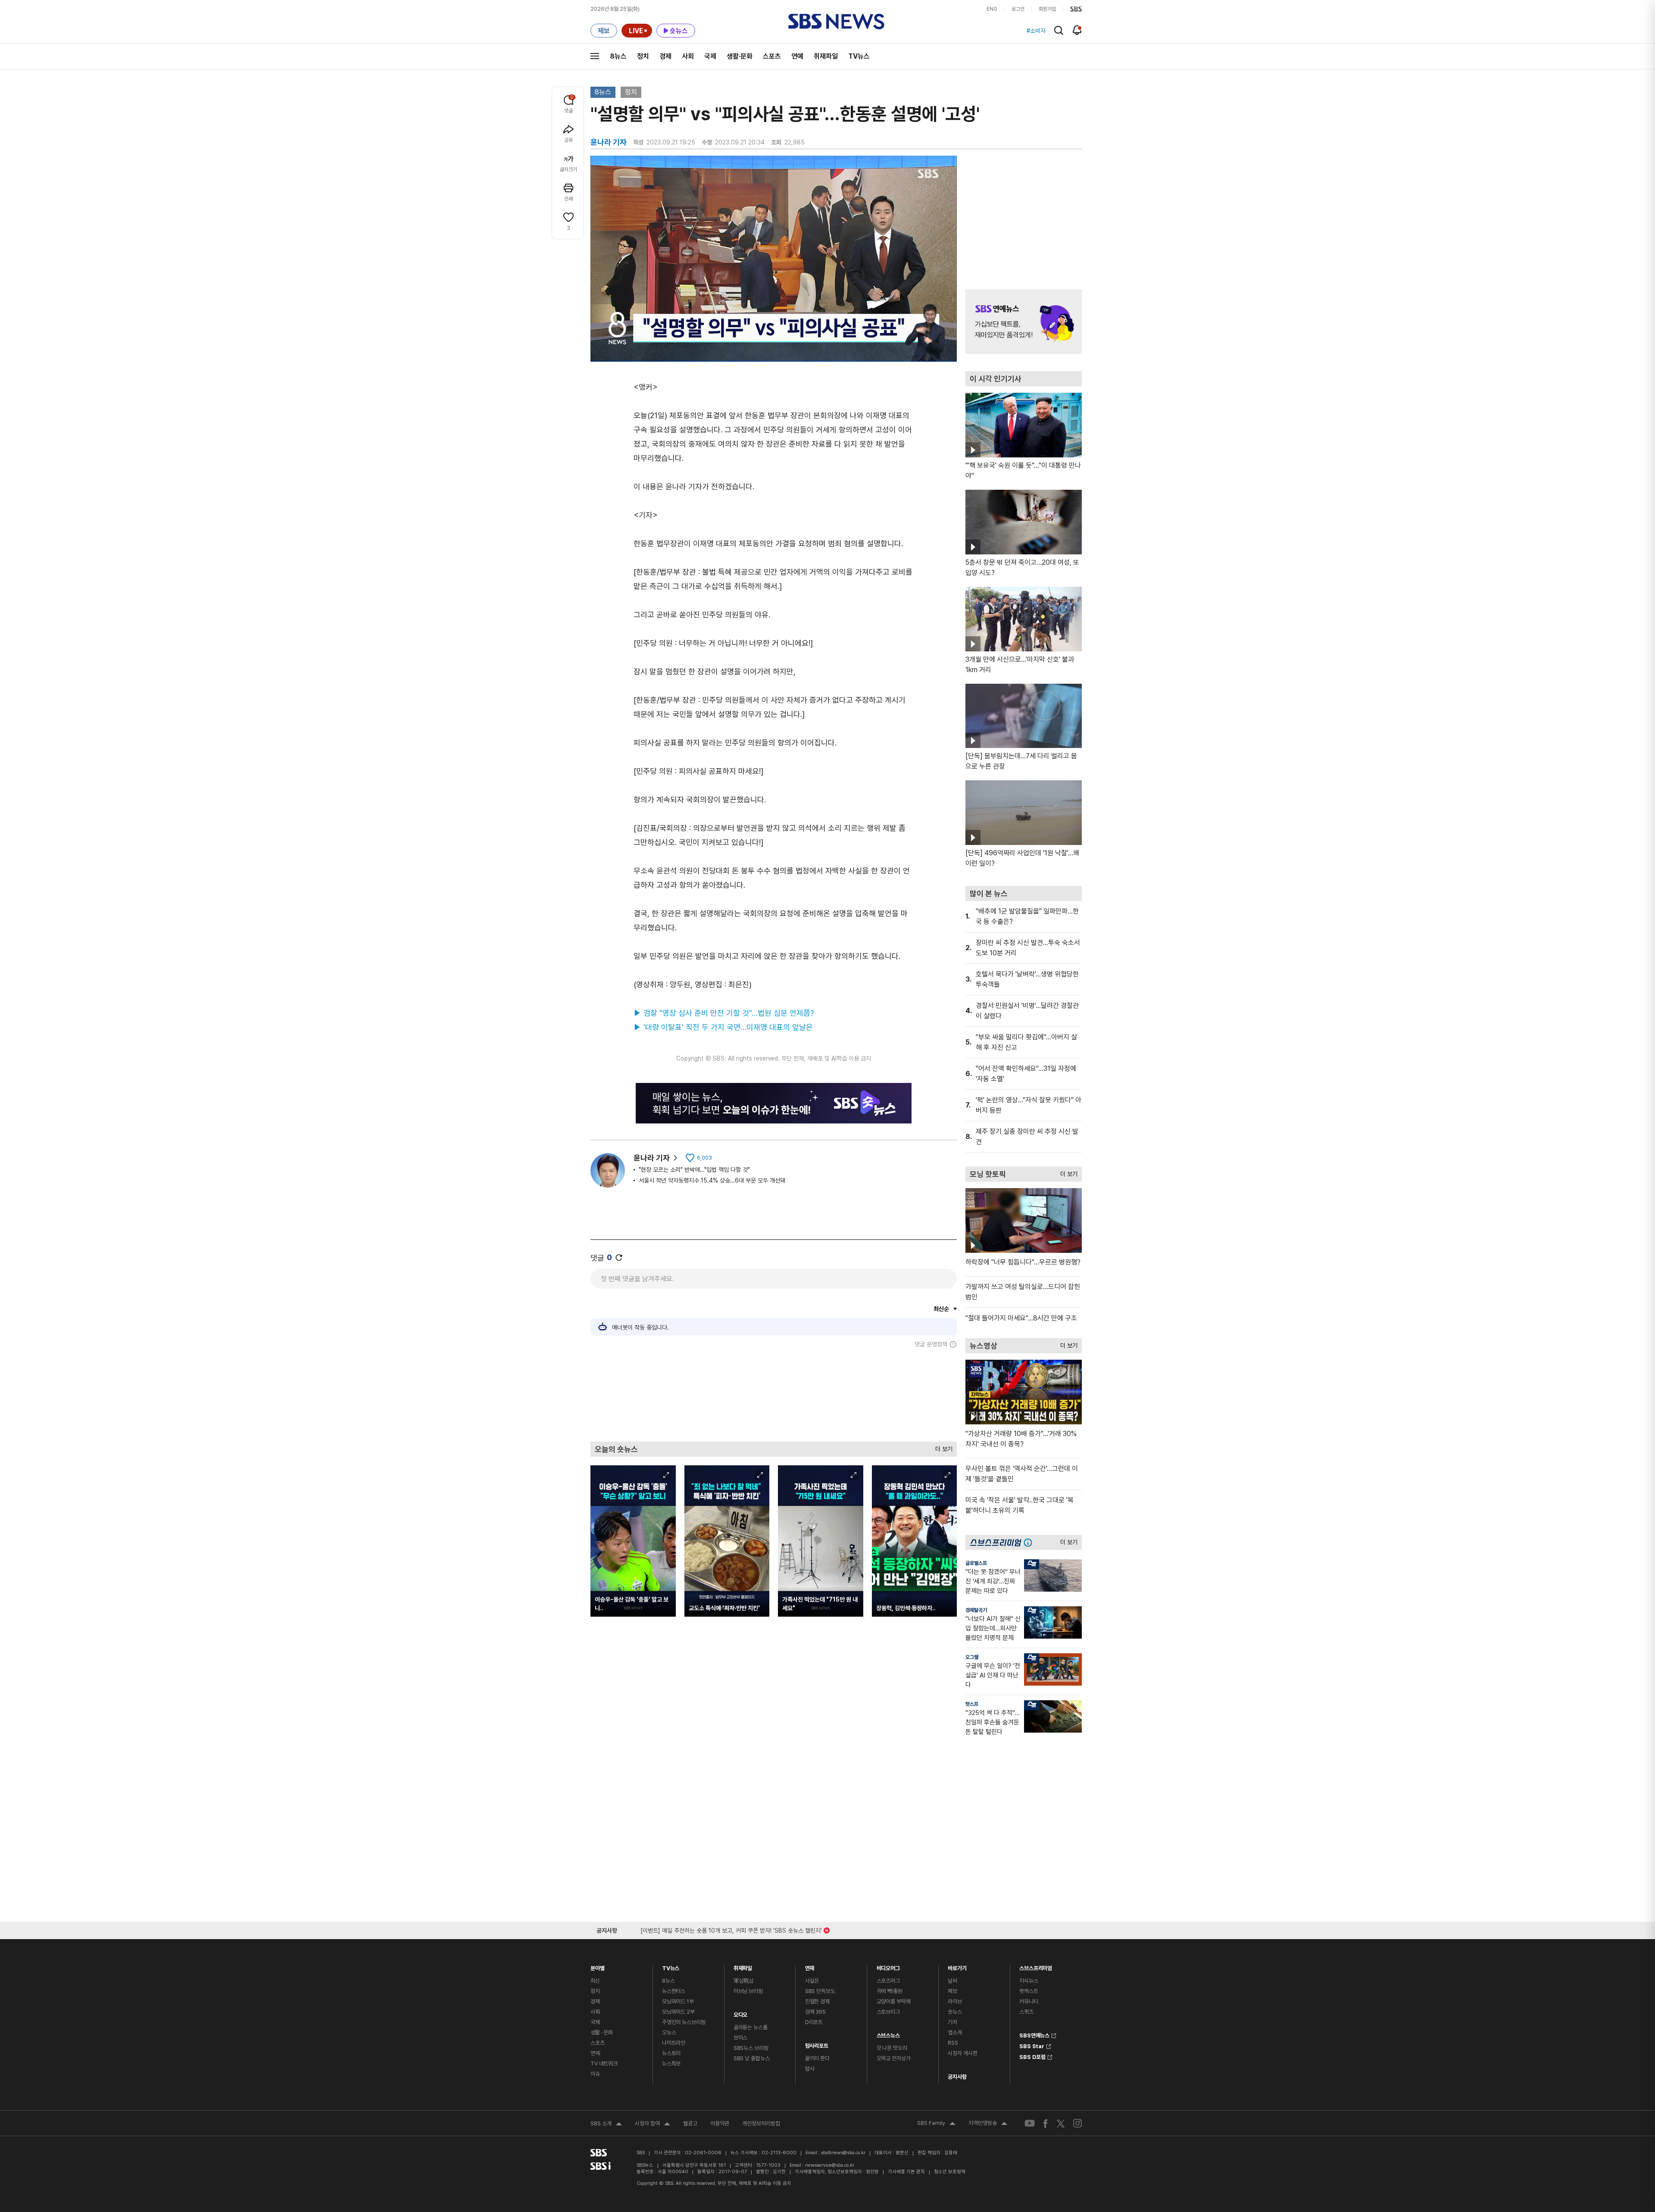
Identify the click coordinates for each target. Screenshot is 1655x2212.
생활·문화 (740, 56)
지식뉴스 (1029, 1981)
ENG (992, 9)
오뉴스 (669, 2032)
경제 (665, 56)
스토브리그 (888, 2012)
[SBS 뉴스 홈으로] (836, 22)
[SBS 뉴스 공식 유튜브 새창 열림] (1030, 2123)
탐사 (810, 2069)
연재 (810, 1966)
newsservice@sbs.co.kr (830, 2165)
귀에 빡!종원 (890, 1991)
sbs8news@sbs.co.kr (843, 2153)
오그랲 (972, 1657)
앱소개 (955, 2032)
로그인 (1018, 9)
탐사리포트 (817, 2044)
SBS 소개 (606, 2124)
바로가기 (957, 1966)
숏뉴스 (955, 2012)
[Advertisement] (774, 1395)
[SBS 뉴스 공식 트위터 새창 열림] (1061, 2123)
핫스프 (972, 1704)
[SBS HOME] (1076, 9)
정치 (643, 56)
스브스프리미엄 (1036, 1966)
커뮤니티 (1029, 2001)
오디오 (741, 2013)
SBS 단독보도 (820, 1991)
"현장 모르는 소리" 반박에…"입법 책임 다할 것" (694, 1170)
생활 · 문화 (602, 2032)
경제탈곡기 (976, 1610)
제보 (952, 1991)
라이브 (955, 2001)
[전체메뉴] (595, 56)
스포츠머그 (888, 1981)
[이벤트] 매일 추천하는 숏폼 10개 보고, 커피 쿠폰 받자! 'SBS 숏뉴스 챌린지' (731, 1929)
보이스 (741, 2038)
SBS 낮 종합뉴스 (752, 2058)
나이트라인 (674, 2043)
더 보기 (942, 1447)
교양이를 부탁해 (894, 2001)
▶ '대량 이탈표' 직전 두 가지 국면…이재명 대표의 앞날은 (723, 1027)
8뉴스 (618, 56)
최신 (595, 1981)
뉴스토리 (671, 2053)
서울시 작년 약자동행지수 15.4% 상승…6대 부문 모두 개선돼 (712, 1180)
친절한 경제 (817, 2001)
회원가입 (1047, 9)
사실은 (812, 1981)
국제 (710, 56)
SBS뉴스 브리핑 (751, 2048)
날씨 (952, 1981)
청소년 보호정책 (950, 2172)
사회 (688, 56)
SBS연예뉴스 (1034, 2034)
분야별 (598, 1966)
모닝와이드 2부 (678, 2012)
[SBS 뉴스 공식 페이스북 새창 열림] (1046, 2123)
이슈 (595, 2074)
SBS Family (936, 2124)
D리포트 (814, 2022)
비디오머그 (888, 1966)
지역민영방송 (988, 2124)
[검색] (1059, 30)
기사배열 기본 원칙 (906, 2172)
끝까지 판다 (817, 2058)
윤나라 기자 (652, 1158)
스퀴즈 (1026, 2012)
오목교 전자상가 (894, 2058)
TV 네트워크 (604, 2063)
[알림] (1077, 30)
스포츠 (772, 56)
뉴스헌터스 (674, 1991)
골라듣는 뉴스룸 (751, 2027)
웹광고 (690, 2123)
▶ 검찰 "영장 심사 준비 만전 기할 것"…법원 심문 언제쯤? (724, 1013)
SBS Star (1032, 2045)
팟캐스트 (1029, 1991)
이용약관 (720, 2123)
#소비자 (1036, 31)
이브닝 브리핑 (748, 1991)
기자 (952, 2022)
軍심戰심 (744, 1981)
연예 (797, 56)
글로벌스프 (976, 1563)
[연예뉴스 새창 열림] (1024, 322)
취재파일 (826, 56)
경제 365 (815, 2012)
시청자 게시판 (962, 2053)
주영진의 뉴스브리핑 (684, 2022)
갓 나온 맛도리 (892, 2048)
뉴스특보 (671, 2063)
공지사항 (957, 2077)
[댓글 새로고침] (619, 1258)
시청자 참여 (653, 2124)
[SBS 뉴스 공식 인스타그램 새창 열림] (1077, 2123)
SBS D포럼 (1032, 2056)
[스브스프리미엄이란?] (1030, 1542)
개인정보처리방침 (761, 2123)
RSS (953, 2043)
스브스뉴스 (888, 2033)
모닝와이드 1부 (678, 2001)
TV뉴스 (859, 56)
